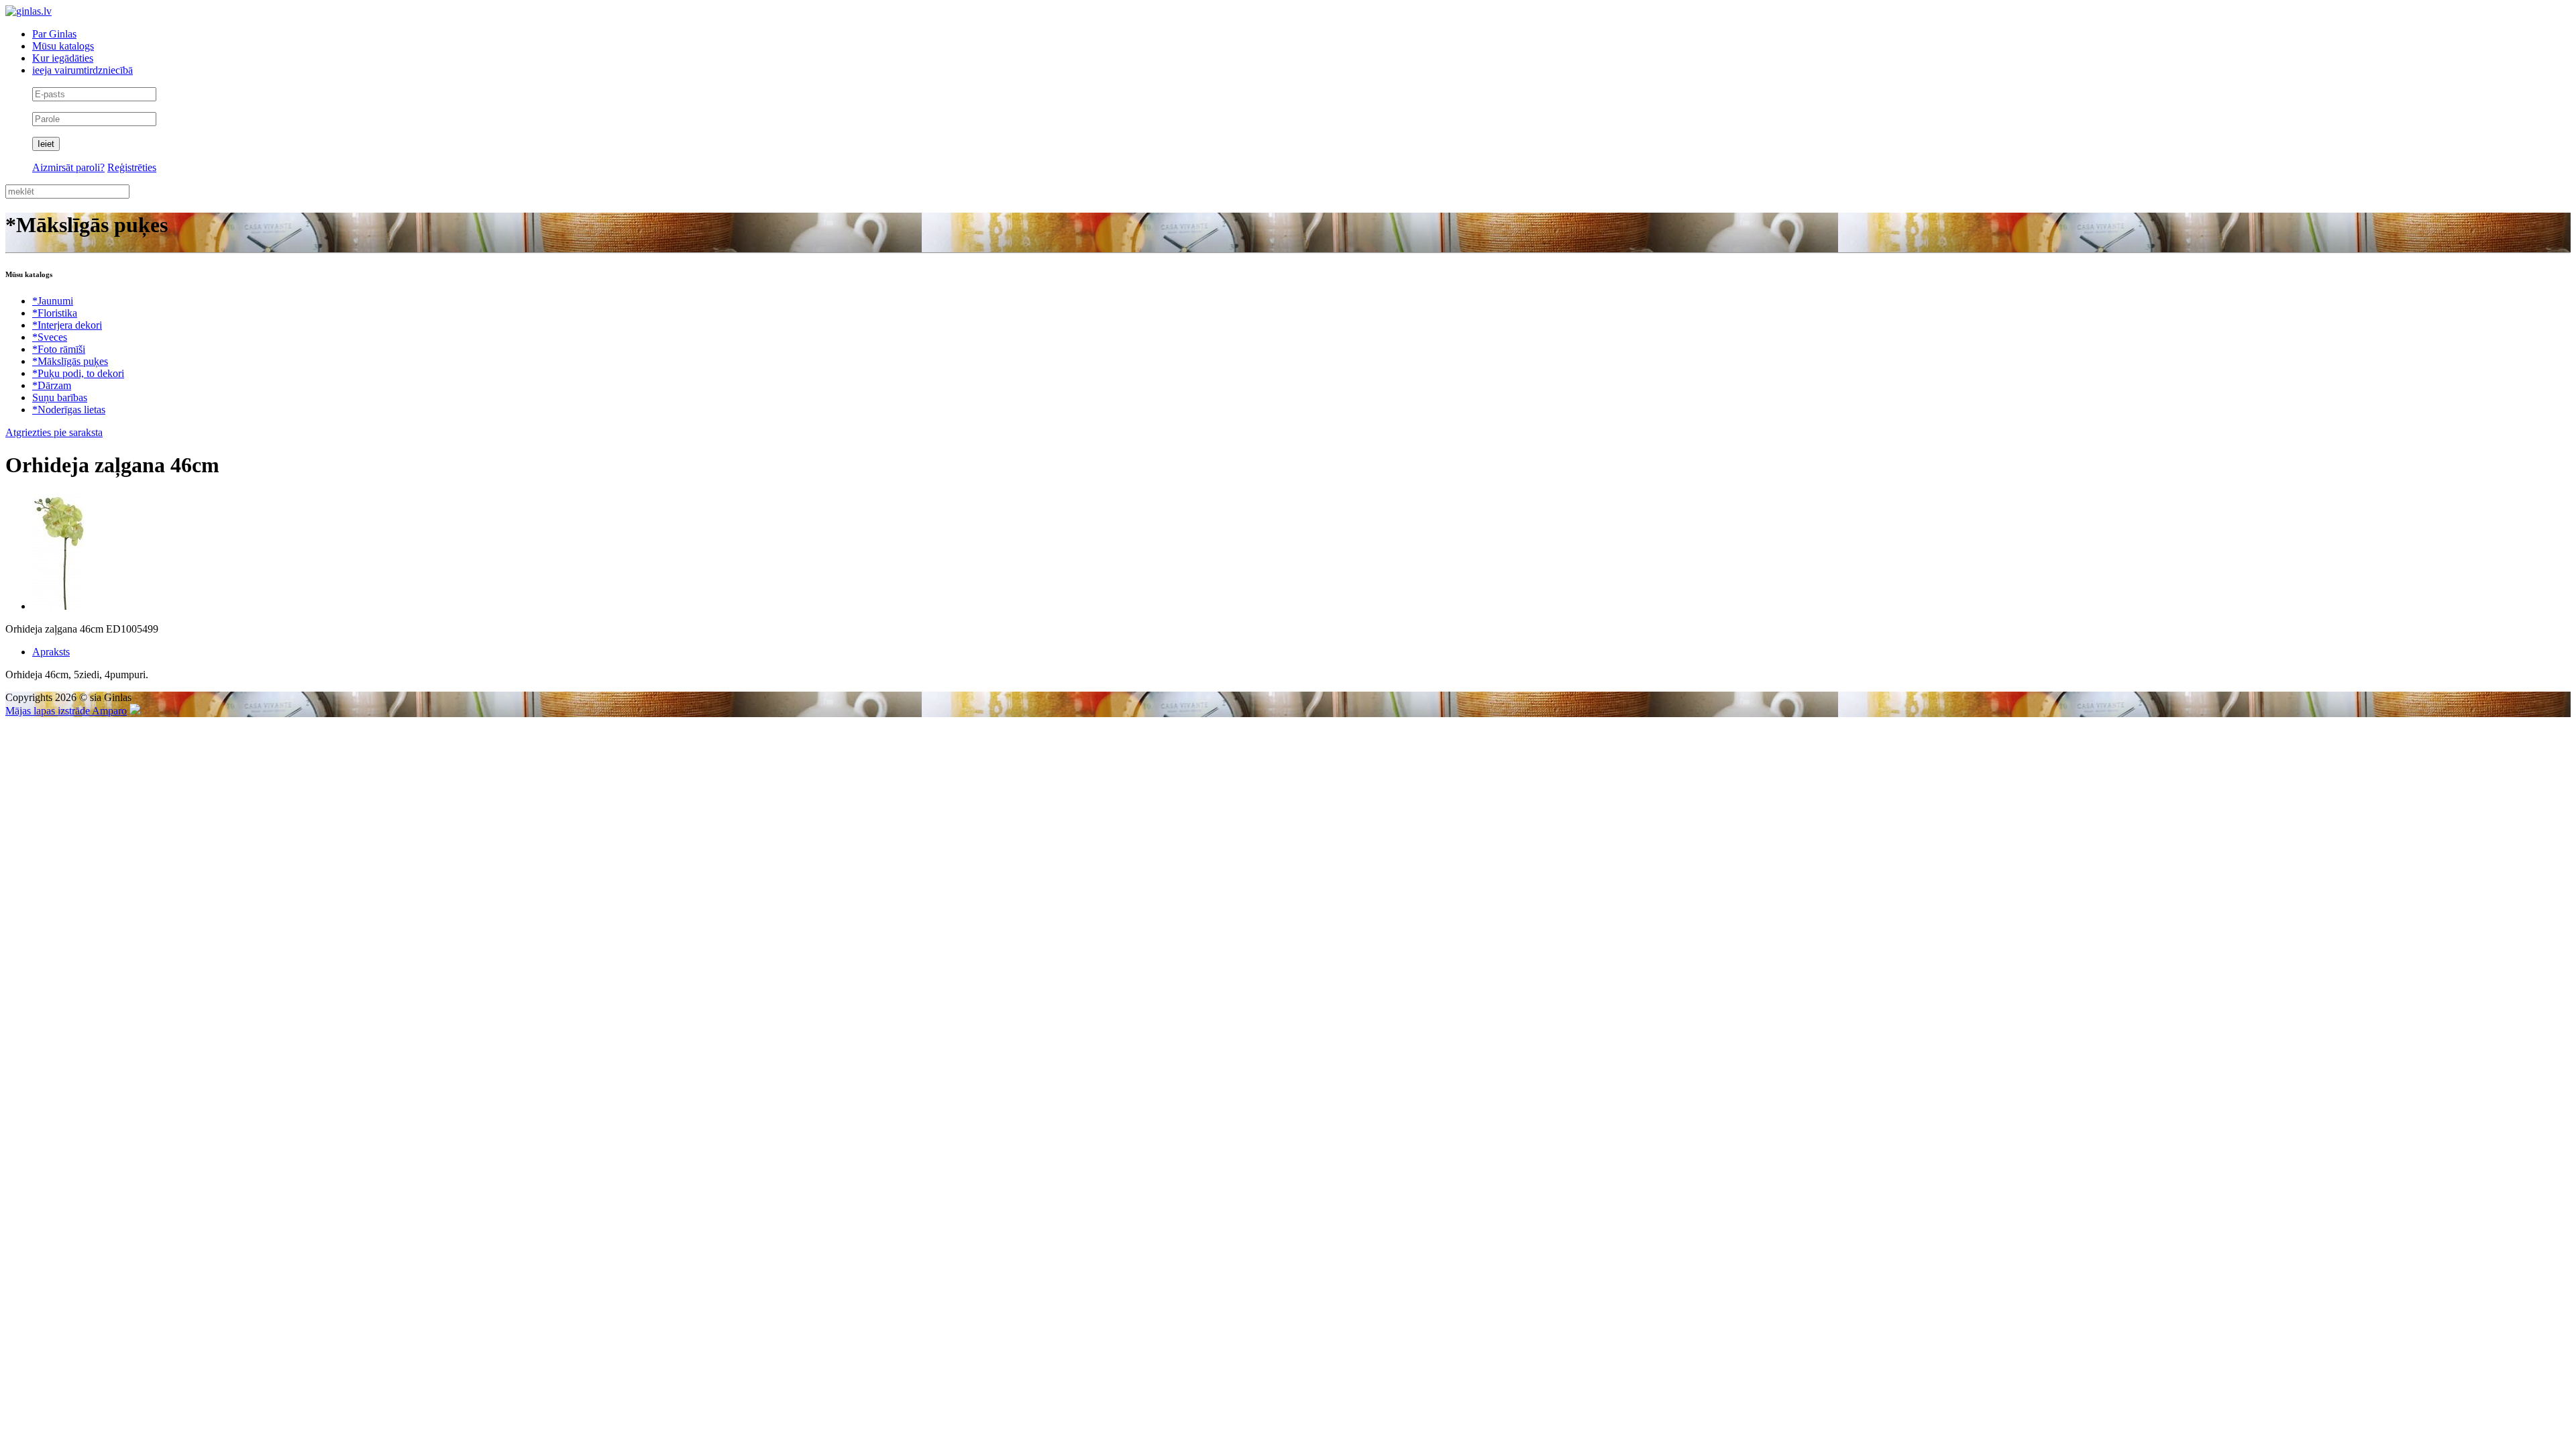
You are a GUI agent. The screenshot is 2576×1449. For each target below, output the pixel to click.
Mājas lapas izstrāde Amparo (66, 711)
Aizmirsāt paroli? (68, 167)
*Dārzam (52, 385)
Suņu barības (60, 397)
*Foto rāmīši (59, 349)
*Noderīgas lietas (69, 410)
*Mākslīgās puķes (70, 361)
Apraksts (51, 652)
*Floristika (55, 313)
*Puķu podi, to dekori (78, 373)
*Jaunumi (53, 301)
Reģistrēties (132, 167)
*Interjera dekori (67, 325)
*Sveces (50, 337)
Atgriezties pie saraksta (54, 432)
